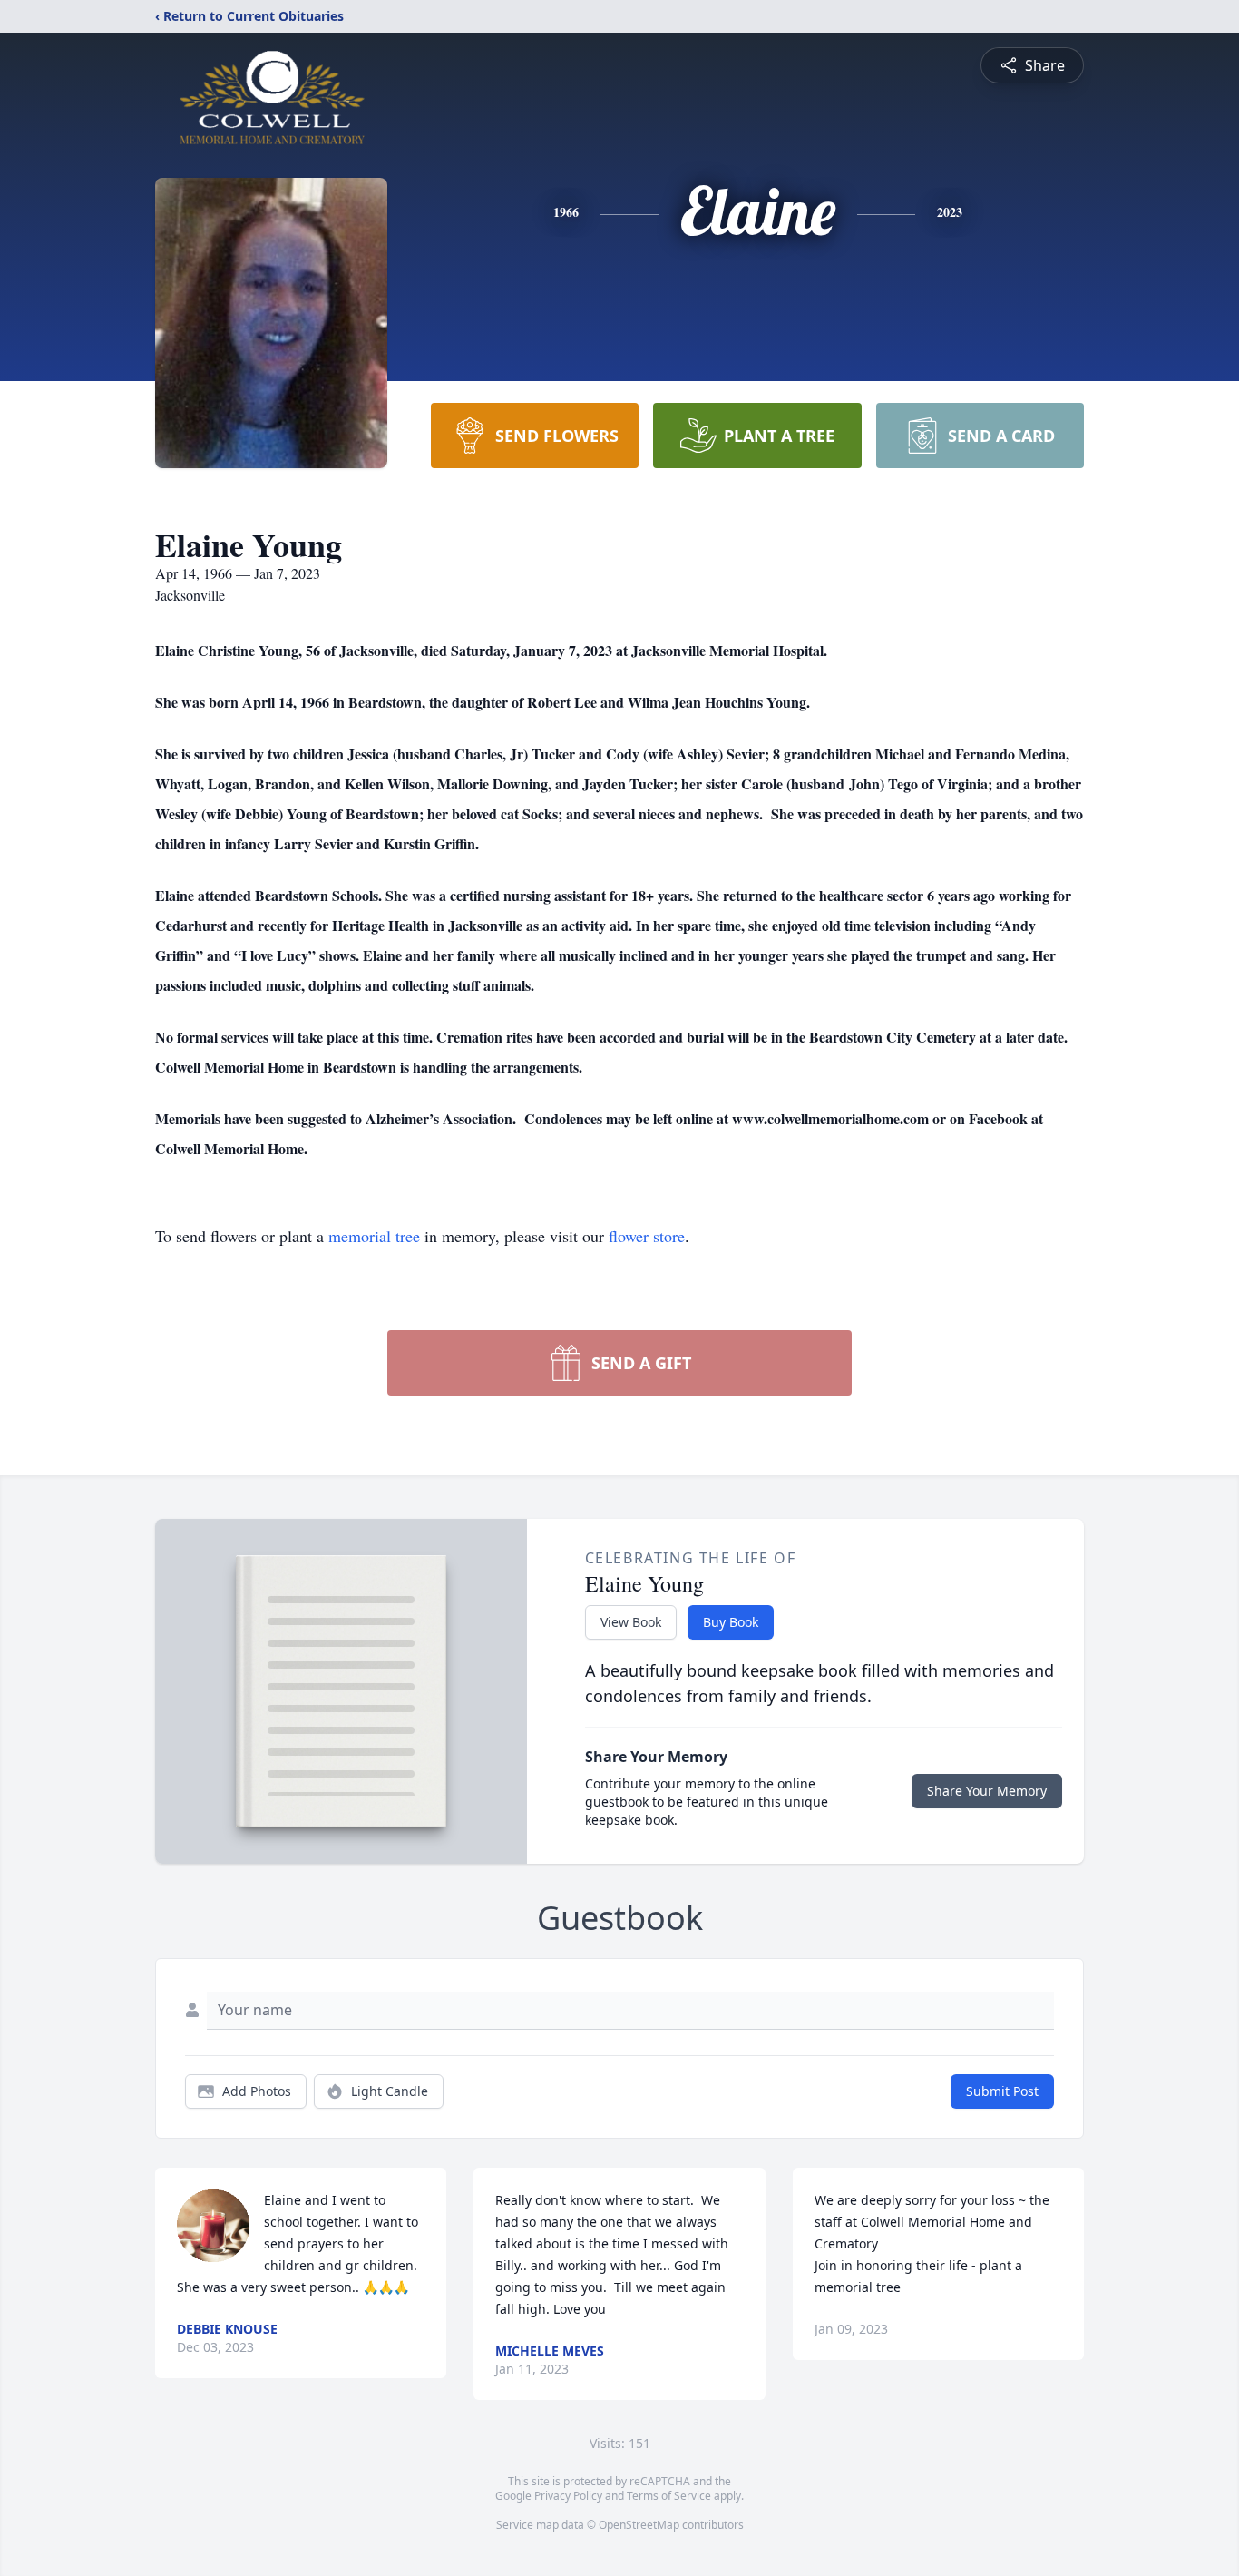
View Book (631, 1622)
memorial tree (374, 1236)
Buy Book (731, 1622)
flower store (647, 1236)
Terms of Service (669, 2496)
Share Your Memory (987, 1791)
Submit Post (1002, 2091)
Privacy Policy (568, 2496)
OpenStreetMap (639, 2525)
